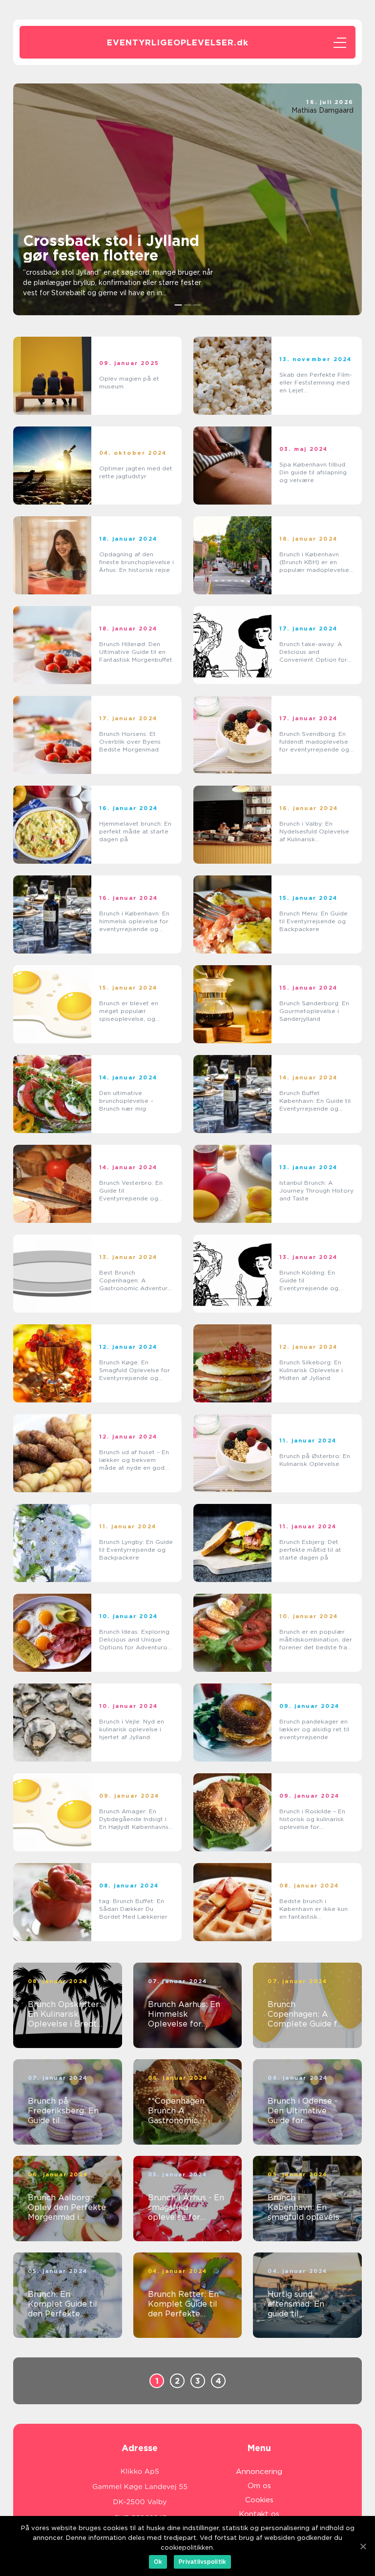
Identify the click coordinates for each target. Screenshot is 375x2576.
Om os (259, 2486)
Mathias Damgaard (323, 110)
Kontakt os (259, 2514)
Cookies (259, 2500)
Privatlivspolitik (202, 2562)
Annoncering (259, 2472)
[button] (178, 305)
